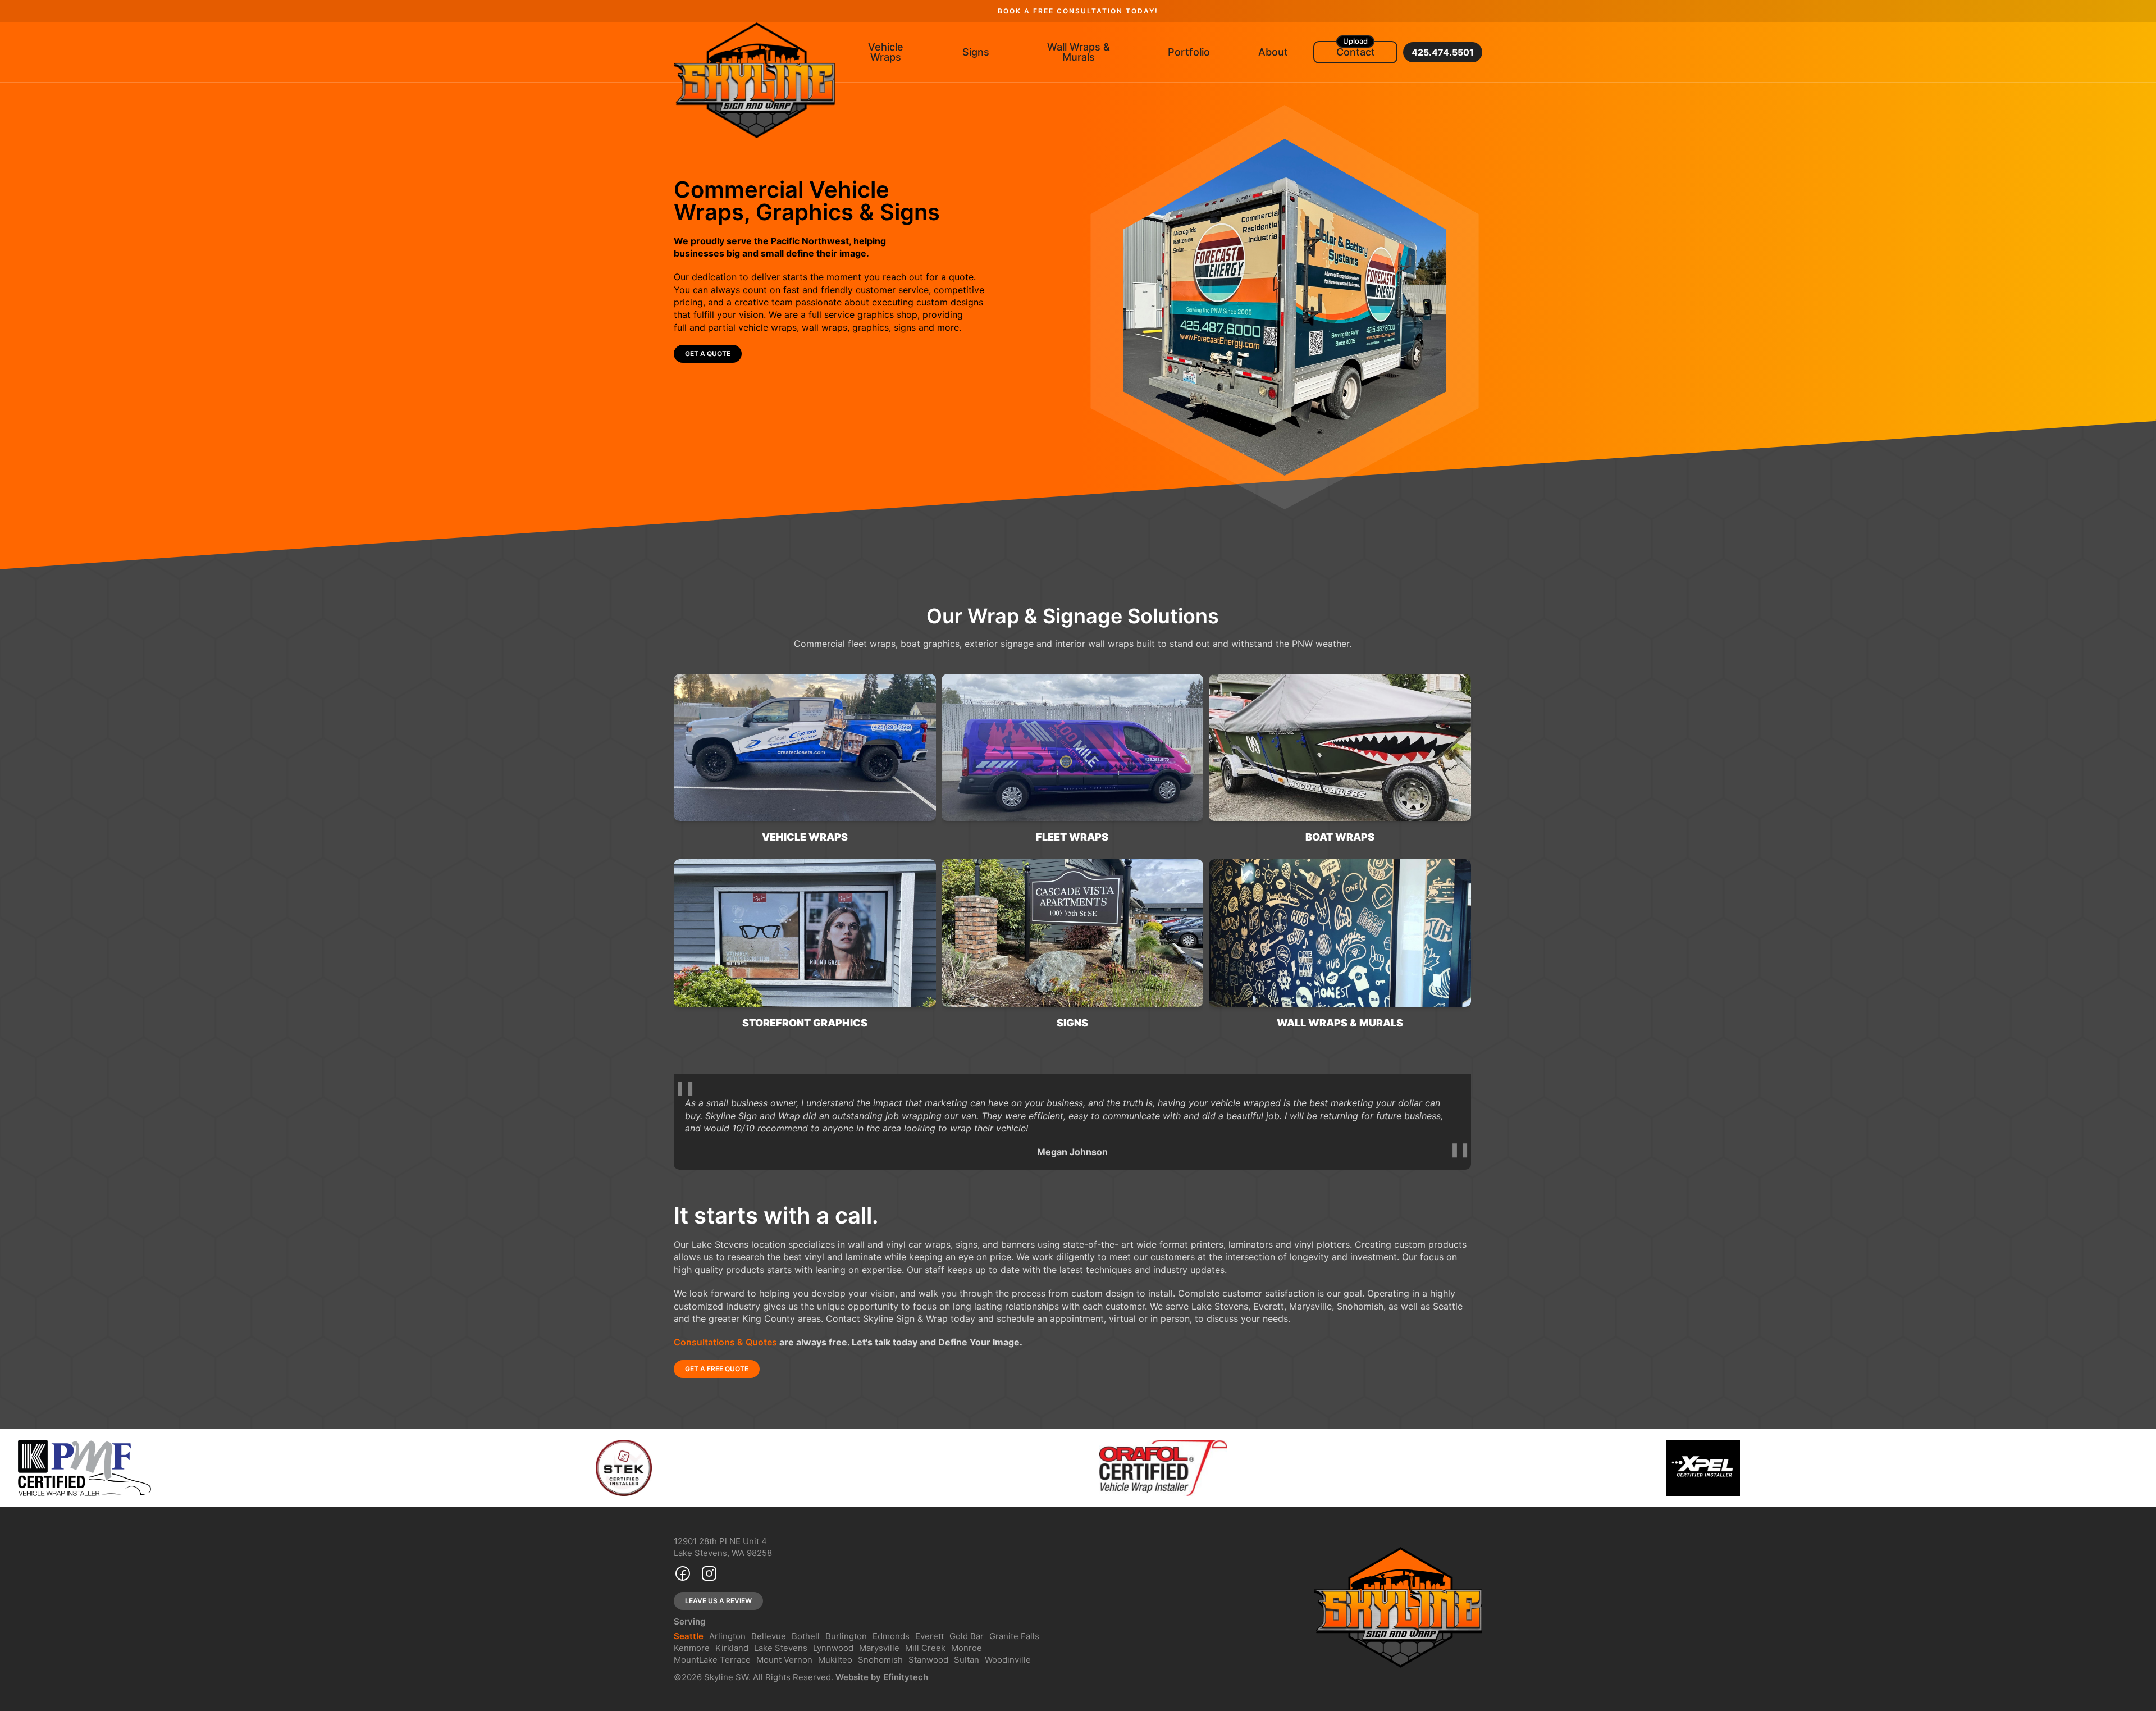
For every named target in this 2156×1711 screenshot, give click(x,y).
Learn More (707, 763)
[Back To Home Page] (754, 80)
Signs (976, 52)
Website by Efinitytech (882, 1677)
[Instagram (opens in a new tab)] (709, 1575)
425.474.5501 (1443, 52)
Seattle (689, 1636)
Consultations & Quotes (725, 1342)
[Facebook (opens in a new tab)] (683, 1575)
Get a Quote (708, 353)
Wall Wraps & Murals (1079, 52)
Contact (1356, 52)
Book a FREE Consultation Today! (1078, 11)
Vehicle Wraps (886, 52)
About (1273, 52)
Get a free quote (717, 1369)
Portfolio (1189, 52)
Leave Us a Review (718, 1601)
